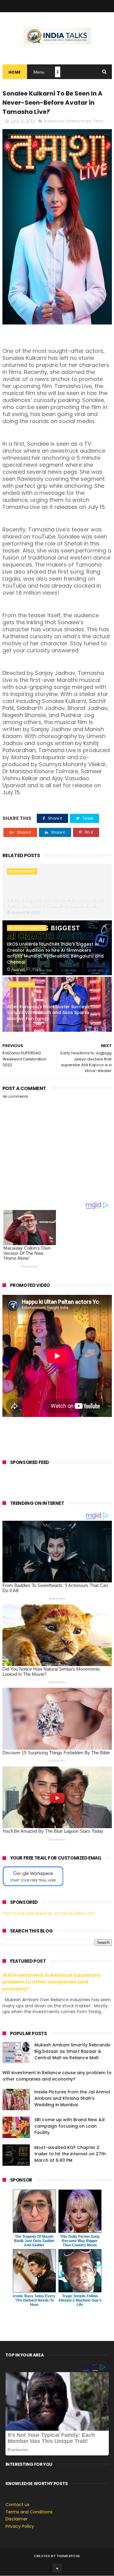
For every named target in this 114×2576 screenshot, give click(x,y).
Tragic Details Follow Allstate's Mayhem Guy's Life (80, 2300)
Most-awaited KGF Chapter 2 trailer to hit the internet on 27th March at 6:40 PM (70, 2154)
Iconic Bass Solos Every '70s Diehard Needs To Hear (34, 2300)
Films (98, 121)
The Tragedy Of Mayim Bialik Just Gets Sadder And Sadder (34, 2241)
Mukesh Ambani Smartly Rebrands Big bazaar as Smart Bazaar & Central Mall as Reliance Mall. (72, 2051)
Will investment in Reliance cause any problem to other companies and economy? (52, 1982)
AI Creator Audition (27, 928)
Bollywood (54, 121)
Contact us (17, 2505)
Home (15, 72)
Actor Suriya (21, 984)
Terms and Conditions (29, 2512)
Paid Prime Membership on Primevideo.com (49, 1913)
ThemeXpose (68, 2556)
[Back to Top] (57, 2568)
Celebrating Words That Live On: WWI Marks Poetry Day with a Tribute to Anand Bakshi (55, 903)
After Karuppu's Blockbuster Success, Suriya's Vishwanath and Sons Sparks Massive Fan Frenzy (49, 1013)
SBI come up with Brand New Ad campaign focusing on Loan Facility (69, 2126)
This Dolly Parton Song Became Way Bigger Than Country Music (80, 2241)
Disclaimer (17, 2519)
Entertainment (79, 121)
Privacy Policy (20, 2526)
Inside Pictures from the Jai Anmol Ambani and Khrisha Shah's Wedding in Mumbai (72, 2098)
